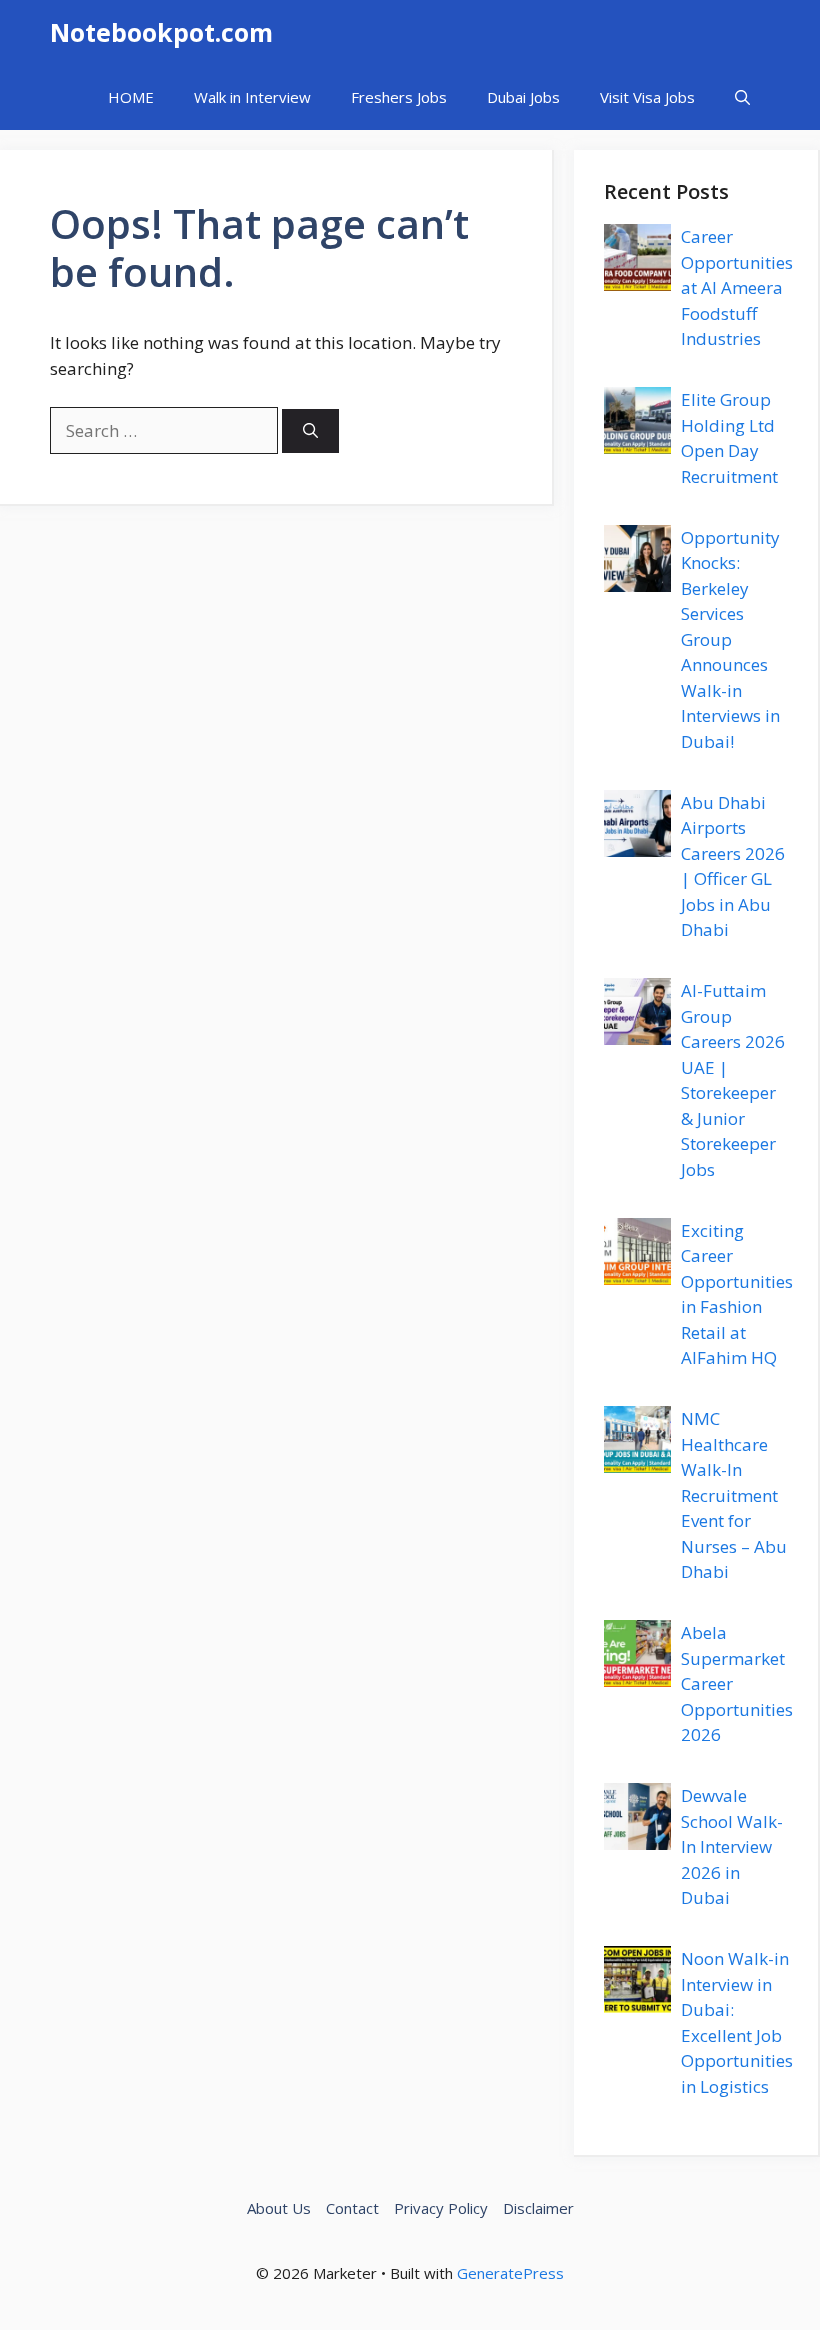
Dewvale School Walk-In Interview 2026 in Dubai (732, 1846)
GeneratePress (510, 2273)
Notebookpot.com (161, 32)
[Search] (310, 431)
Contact (352, 2208)
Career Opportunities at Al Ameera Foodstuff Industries (737, 287)
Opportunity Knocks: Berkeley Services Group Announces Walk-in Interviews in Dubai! (730, 639)
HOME (131, 97)
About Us (279, 2208)
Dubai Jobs (523, 97)
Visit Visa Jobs (647, 97)
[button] (742, 97)
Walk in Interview (252, 97)
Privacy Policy (441, 2208)
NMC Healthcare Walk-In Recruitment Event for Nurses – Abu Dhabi (734, 1495)
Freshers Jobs (399, 97)
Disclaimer (538, 2208)
